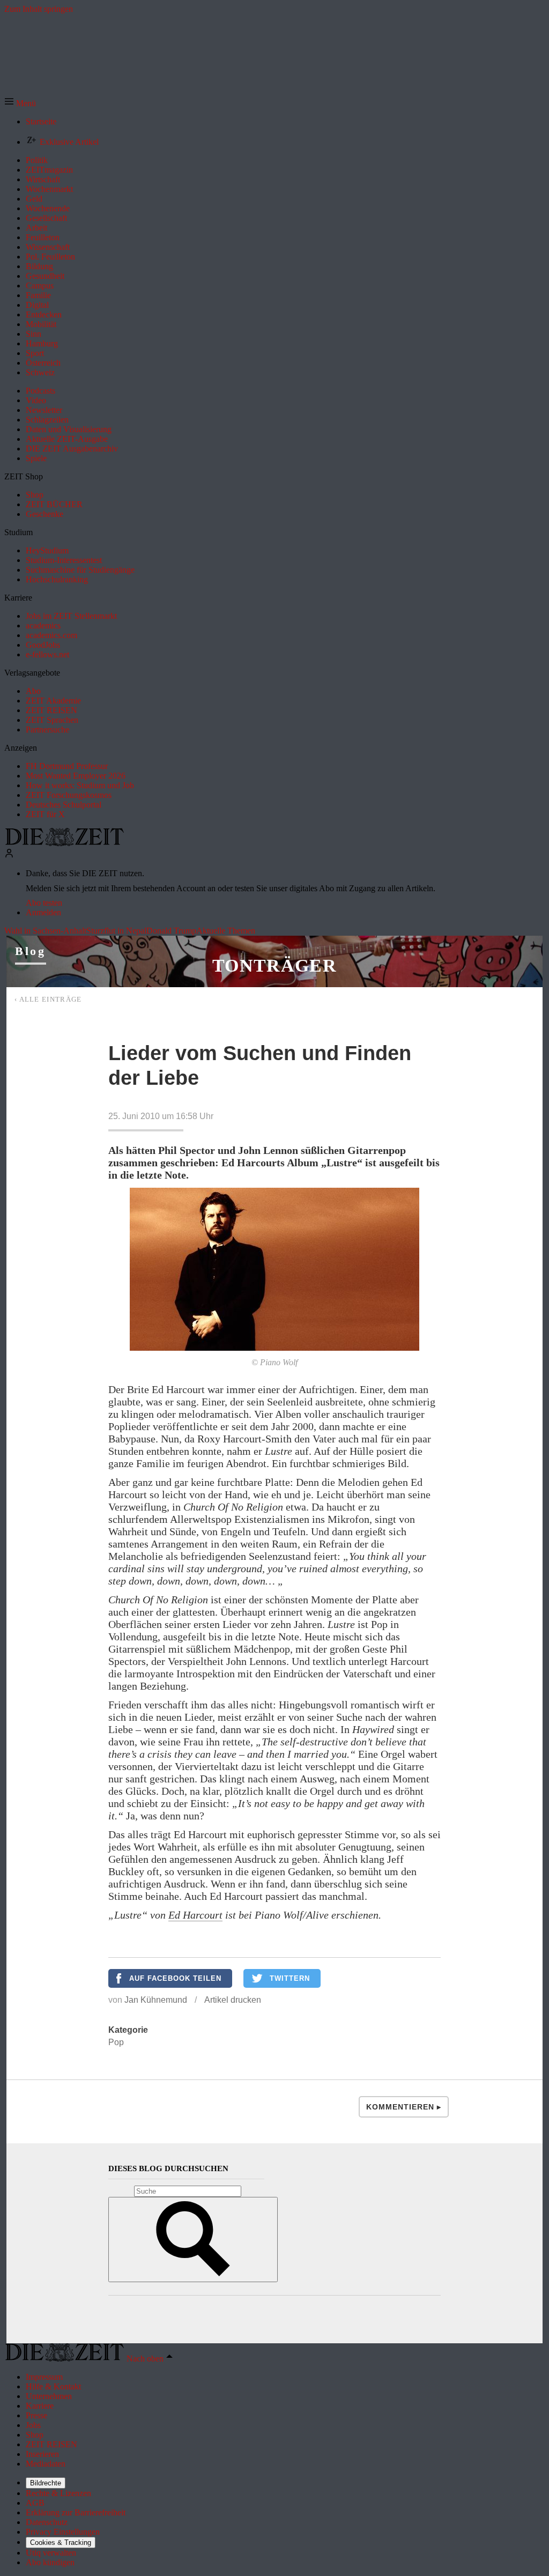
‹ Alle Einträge (48, 999)
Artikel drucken (233, 2000)
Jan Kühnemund (156, 2000)
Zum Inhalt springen (39, 9)
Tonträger (274, 965)
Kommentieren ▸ (404, 2107)
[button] (20, 103)
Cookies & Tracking (61, 2542)
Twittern (290, 1978)
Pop (116, 2042)
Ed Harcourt (195, 1915)
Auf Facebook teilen (175, 1978)
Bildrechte (46, 2483)
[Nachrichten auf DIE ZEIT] (64, 843)
